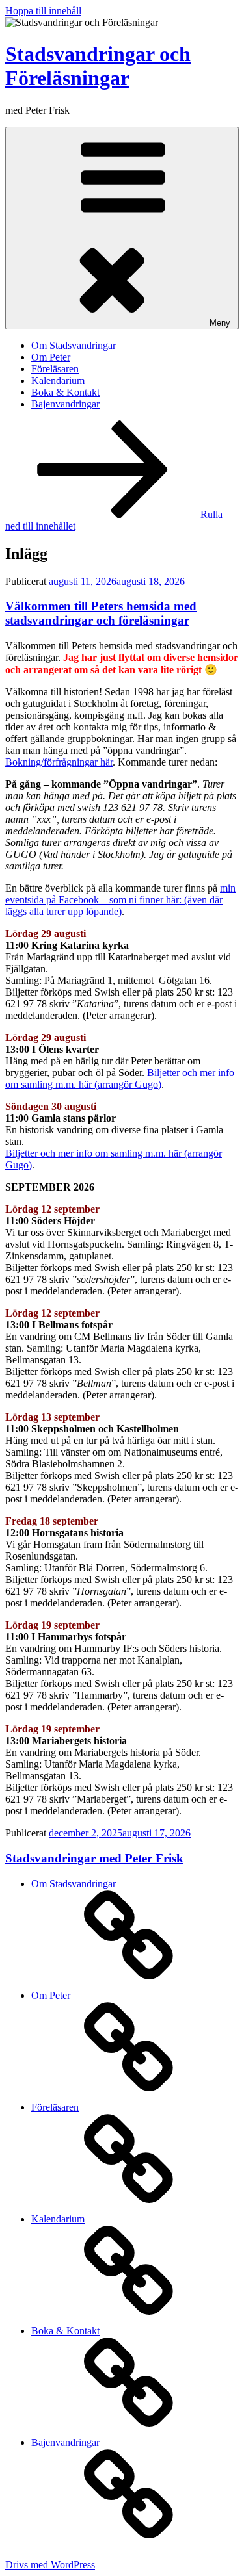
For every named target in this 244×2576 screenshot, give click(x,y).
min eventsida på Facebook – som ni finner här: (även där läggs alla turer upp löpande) (120, 900)
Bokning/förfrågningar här (59, 762)
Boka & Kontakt (65, 392)
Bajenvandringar (65, 404)
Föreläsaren (55, 369)
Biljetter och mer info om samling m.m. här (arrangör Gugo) (120, 1078)
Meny (220, 323)
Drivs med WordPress (50, 2565)
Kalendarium (58, 380)
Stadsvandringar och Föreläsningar (98, 66)
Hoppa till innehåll (43, 11)
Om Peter (51, 357)
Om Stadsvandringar (74, 345)
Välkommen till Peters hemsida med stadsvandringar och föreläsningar (101, 613)
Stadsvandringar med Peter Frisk (94, 1858)
